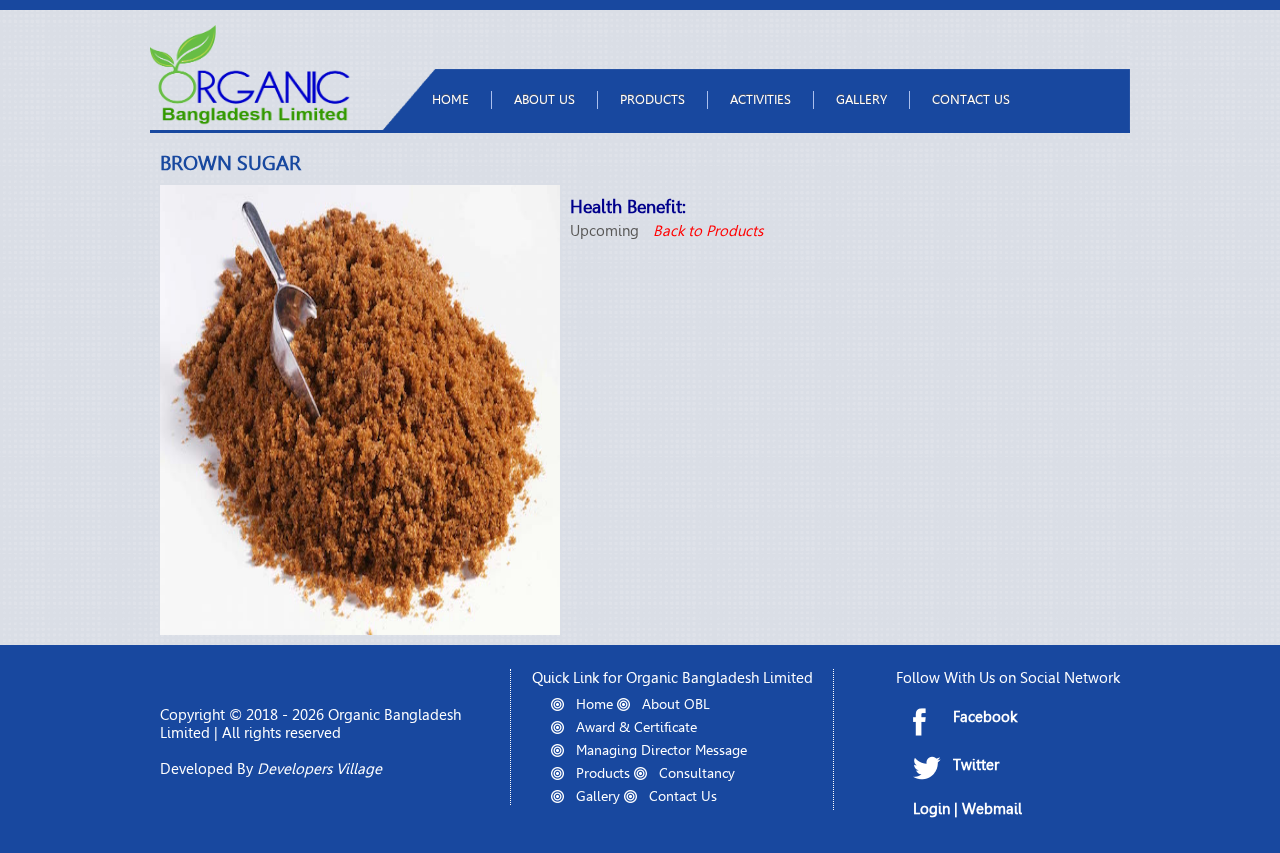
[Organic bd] (250, 119)
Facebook (985, 717)
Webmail (992, 809)
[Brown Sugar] (360, 629)
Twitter (976, 765)
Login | (937, 809)
